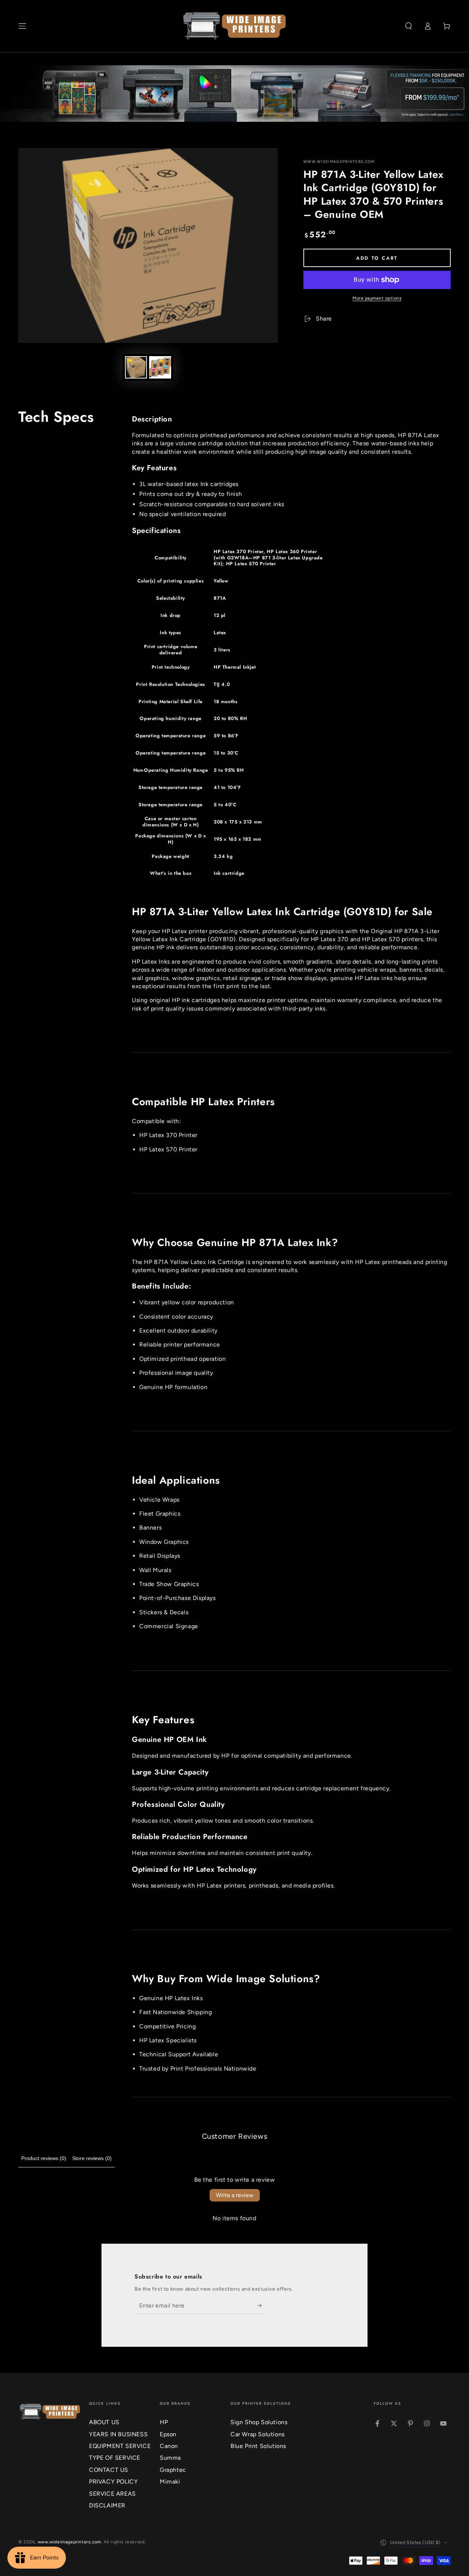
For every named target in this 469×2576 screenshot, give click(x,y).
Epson (168, 2434)
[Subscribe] (262, 2305)
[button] (409, 26)
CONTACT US (109, 2470)
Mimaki (170, 2482)
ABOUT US (104, 2422)
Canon (169, 2446)
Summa (170, 2458)
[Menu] (22, 26)
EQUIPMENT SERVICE (120, 2446)
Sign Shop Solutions (259, 2422)
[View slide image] (234, 94)
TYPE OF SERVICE (115, 2458)
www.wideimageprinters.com (339, 162)
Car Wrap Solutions (258, 2434)
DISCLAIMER (107, 2505)
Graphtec (173, 2470)
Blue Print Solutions (258, 2446)
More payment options (377, 298)
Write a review (235, 2195)
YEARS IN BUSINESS (118, 2434)
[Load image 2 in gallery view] (160, 367)
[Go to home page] (235, 26)
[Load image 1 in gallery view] (136, 367)
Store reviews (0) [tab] (92, 2158)
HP (164, 2422)
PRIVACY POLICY (113, 2482)
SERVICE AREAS (112, 2494)
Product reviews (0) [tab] (44, 2158)
